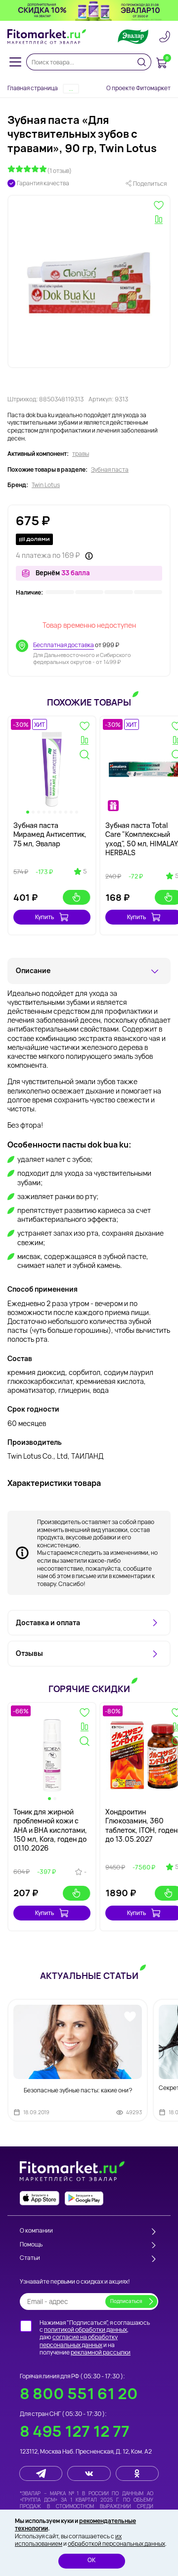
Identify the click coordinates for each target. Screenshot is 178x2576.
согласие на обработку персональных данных (79, 2341)
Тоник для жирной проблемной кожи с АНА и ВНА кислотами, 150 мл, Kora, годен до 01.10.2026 (50, 1830)
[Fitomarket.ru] (47, 37)
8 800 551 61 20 (79, 2393)
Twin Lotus (46, 485)
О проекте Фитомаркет (138, 88)
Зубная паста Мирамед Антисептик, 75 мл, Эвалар (50, 834)
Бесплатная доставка (64, 645)
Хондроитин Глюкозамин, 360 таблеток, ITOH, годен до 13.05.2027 (141, 1825)
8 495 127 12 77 (75, 2431)
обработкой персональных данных (116, 2544)
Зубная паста (110, 470)
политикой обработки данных (86, 2329)
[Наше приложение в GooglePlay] (84, 2198)
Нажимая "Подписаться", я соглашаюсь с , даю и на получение (95, 2338)
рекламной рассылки (101, 2352)
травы (81, 454)
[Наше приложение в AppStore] (40, 2198)
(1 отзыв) (59, 171)
